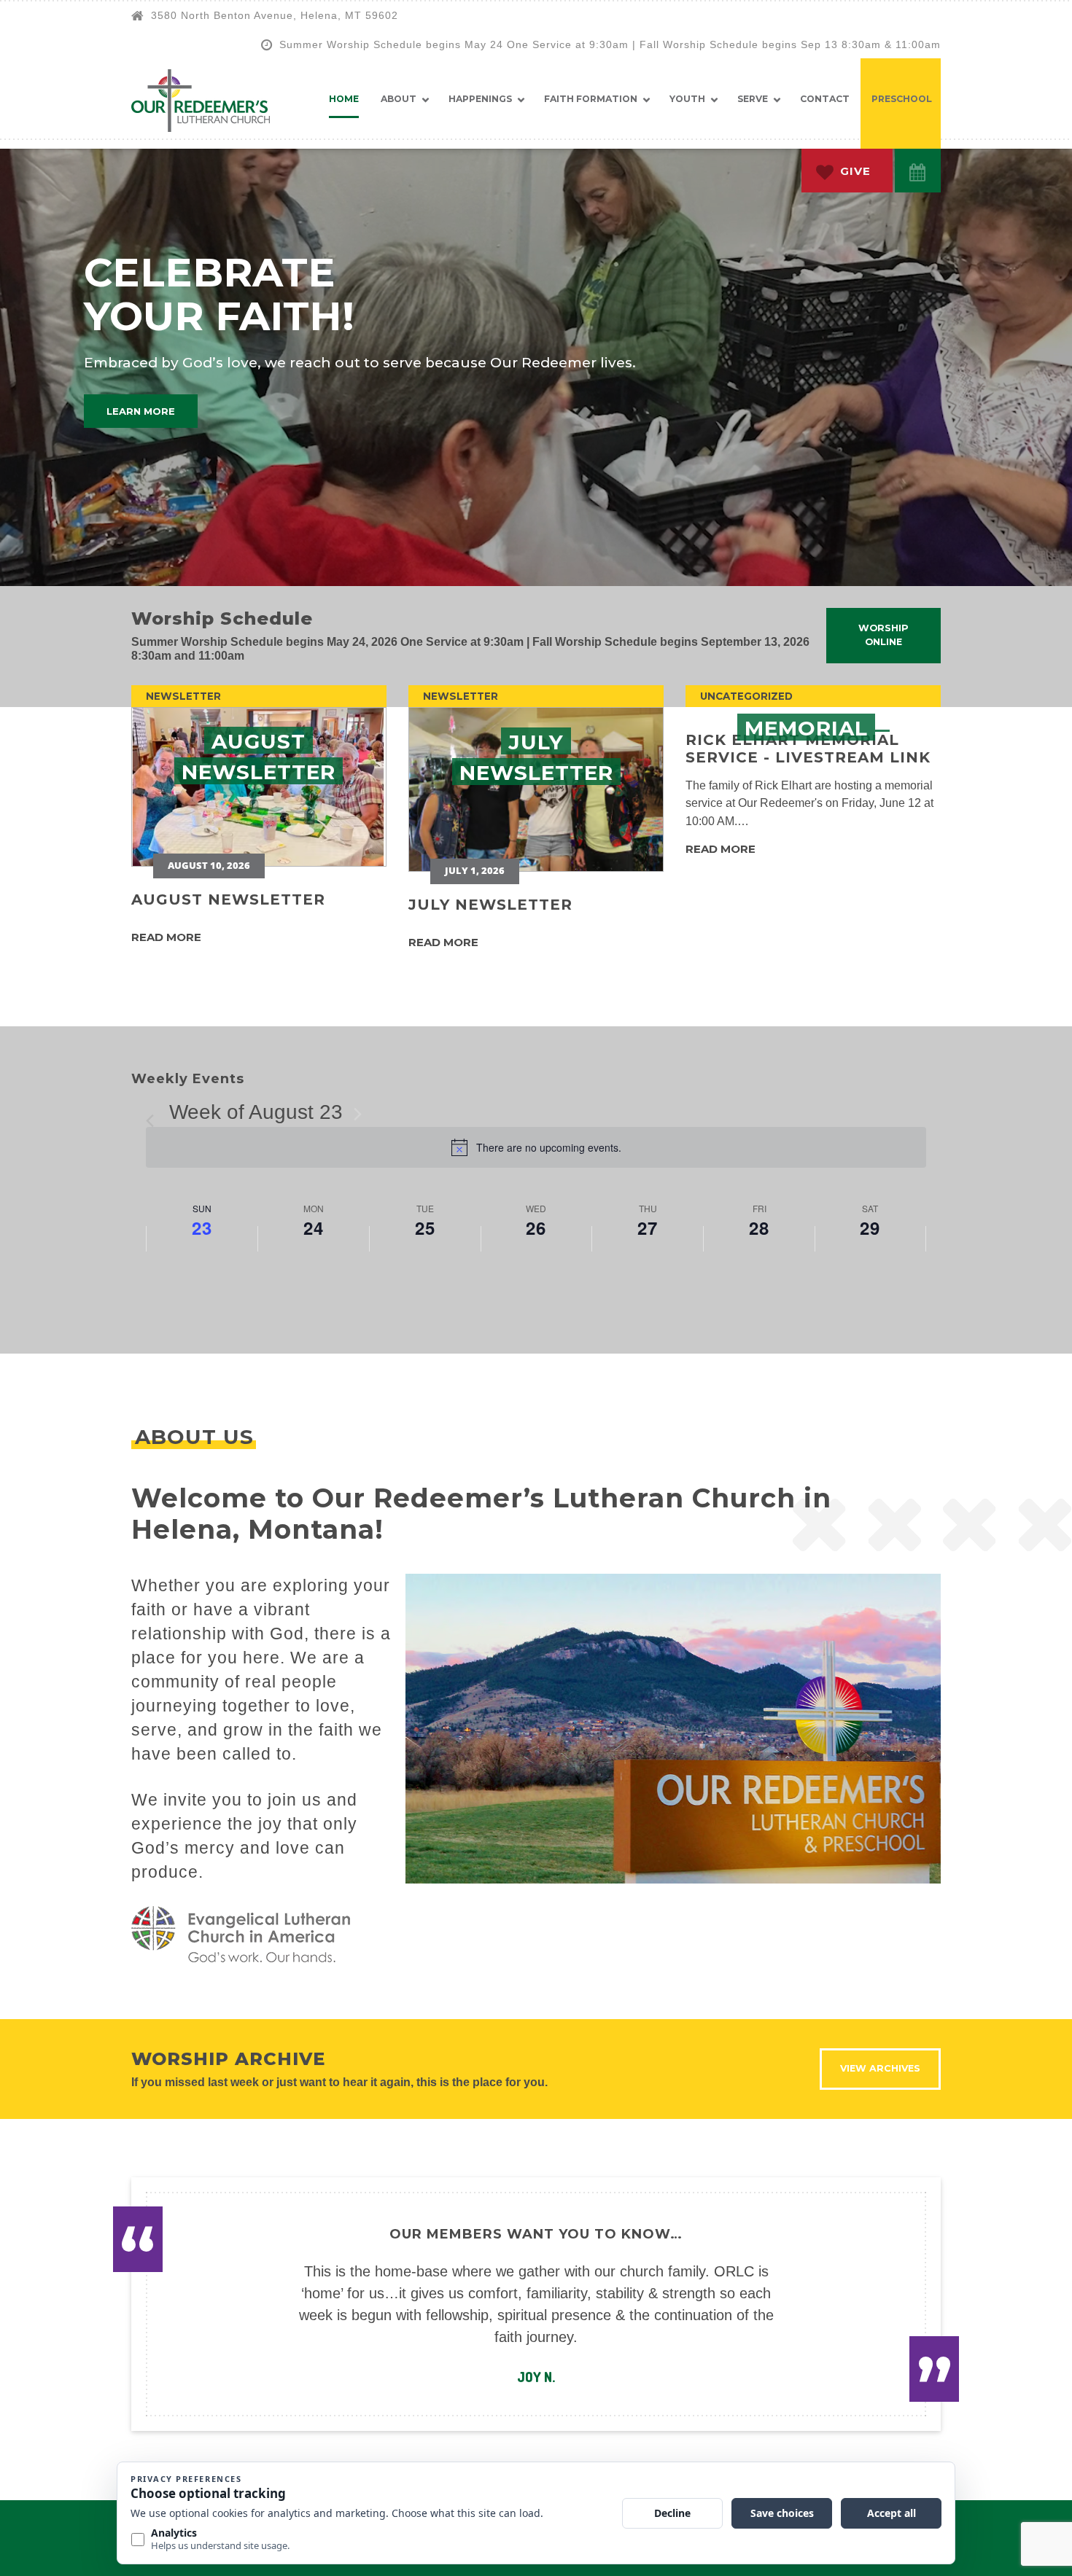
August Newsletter (228, 899)
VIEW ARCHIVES (880, 2068)
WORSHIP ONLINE (883, 635)
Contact (825, 99)
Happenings (480, 99)
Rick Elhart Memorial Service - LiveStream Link (808, 749)
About (399, 99)
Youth (687, 99)
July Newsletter (490, 905)
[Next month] (357, 1114)
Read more (166, 937)
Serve (753, 99)
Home (344, 99)
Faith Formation (591, 99)
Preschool (902, 99)
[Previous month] (155, 1114)
